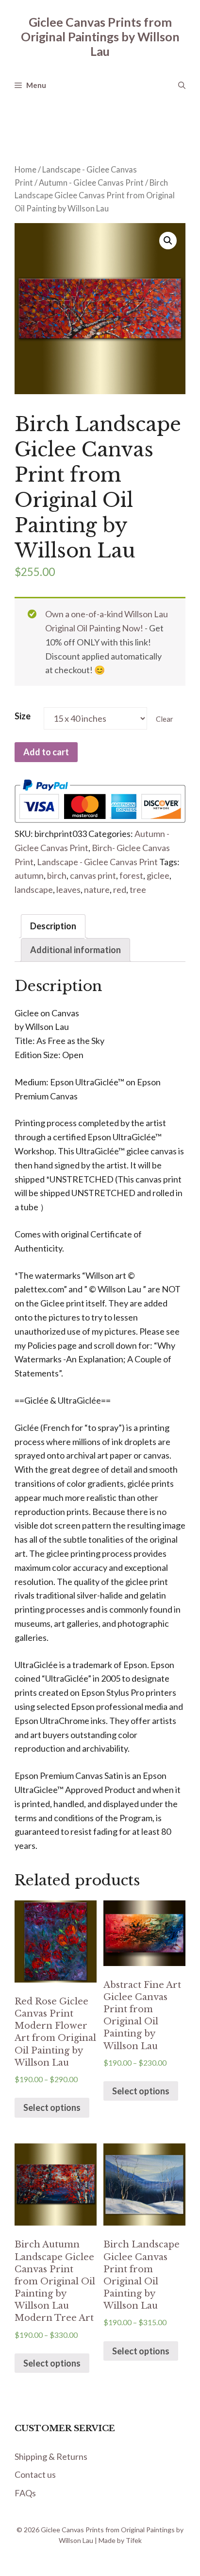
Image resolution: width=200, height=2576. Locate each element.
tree (138, 889)
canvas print (93, 875)
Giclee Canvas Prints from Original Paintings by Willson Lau (100, 36)
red (120, 889)
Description (53, 926)
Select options (52, 2107)
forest (131, 875)
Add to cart (46, 752)
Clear (165, 719)
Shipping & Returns (51, 2456)
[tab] (53, 926)
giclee (158, 875)
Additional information (75, 950)
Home (25, 170)
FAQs (25, 2493)
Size (23, 716)
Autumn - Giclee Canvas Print (91, 183)
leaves (68, 889)
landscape (34, 889)
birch (57, 875)
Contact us (35, 2474)
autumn (29, 875)
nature (97, 889)
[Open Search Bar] (182, 85)
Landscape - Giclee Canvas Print (97, 862)
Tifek (134, 2540)
